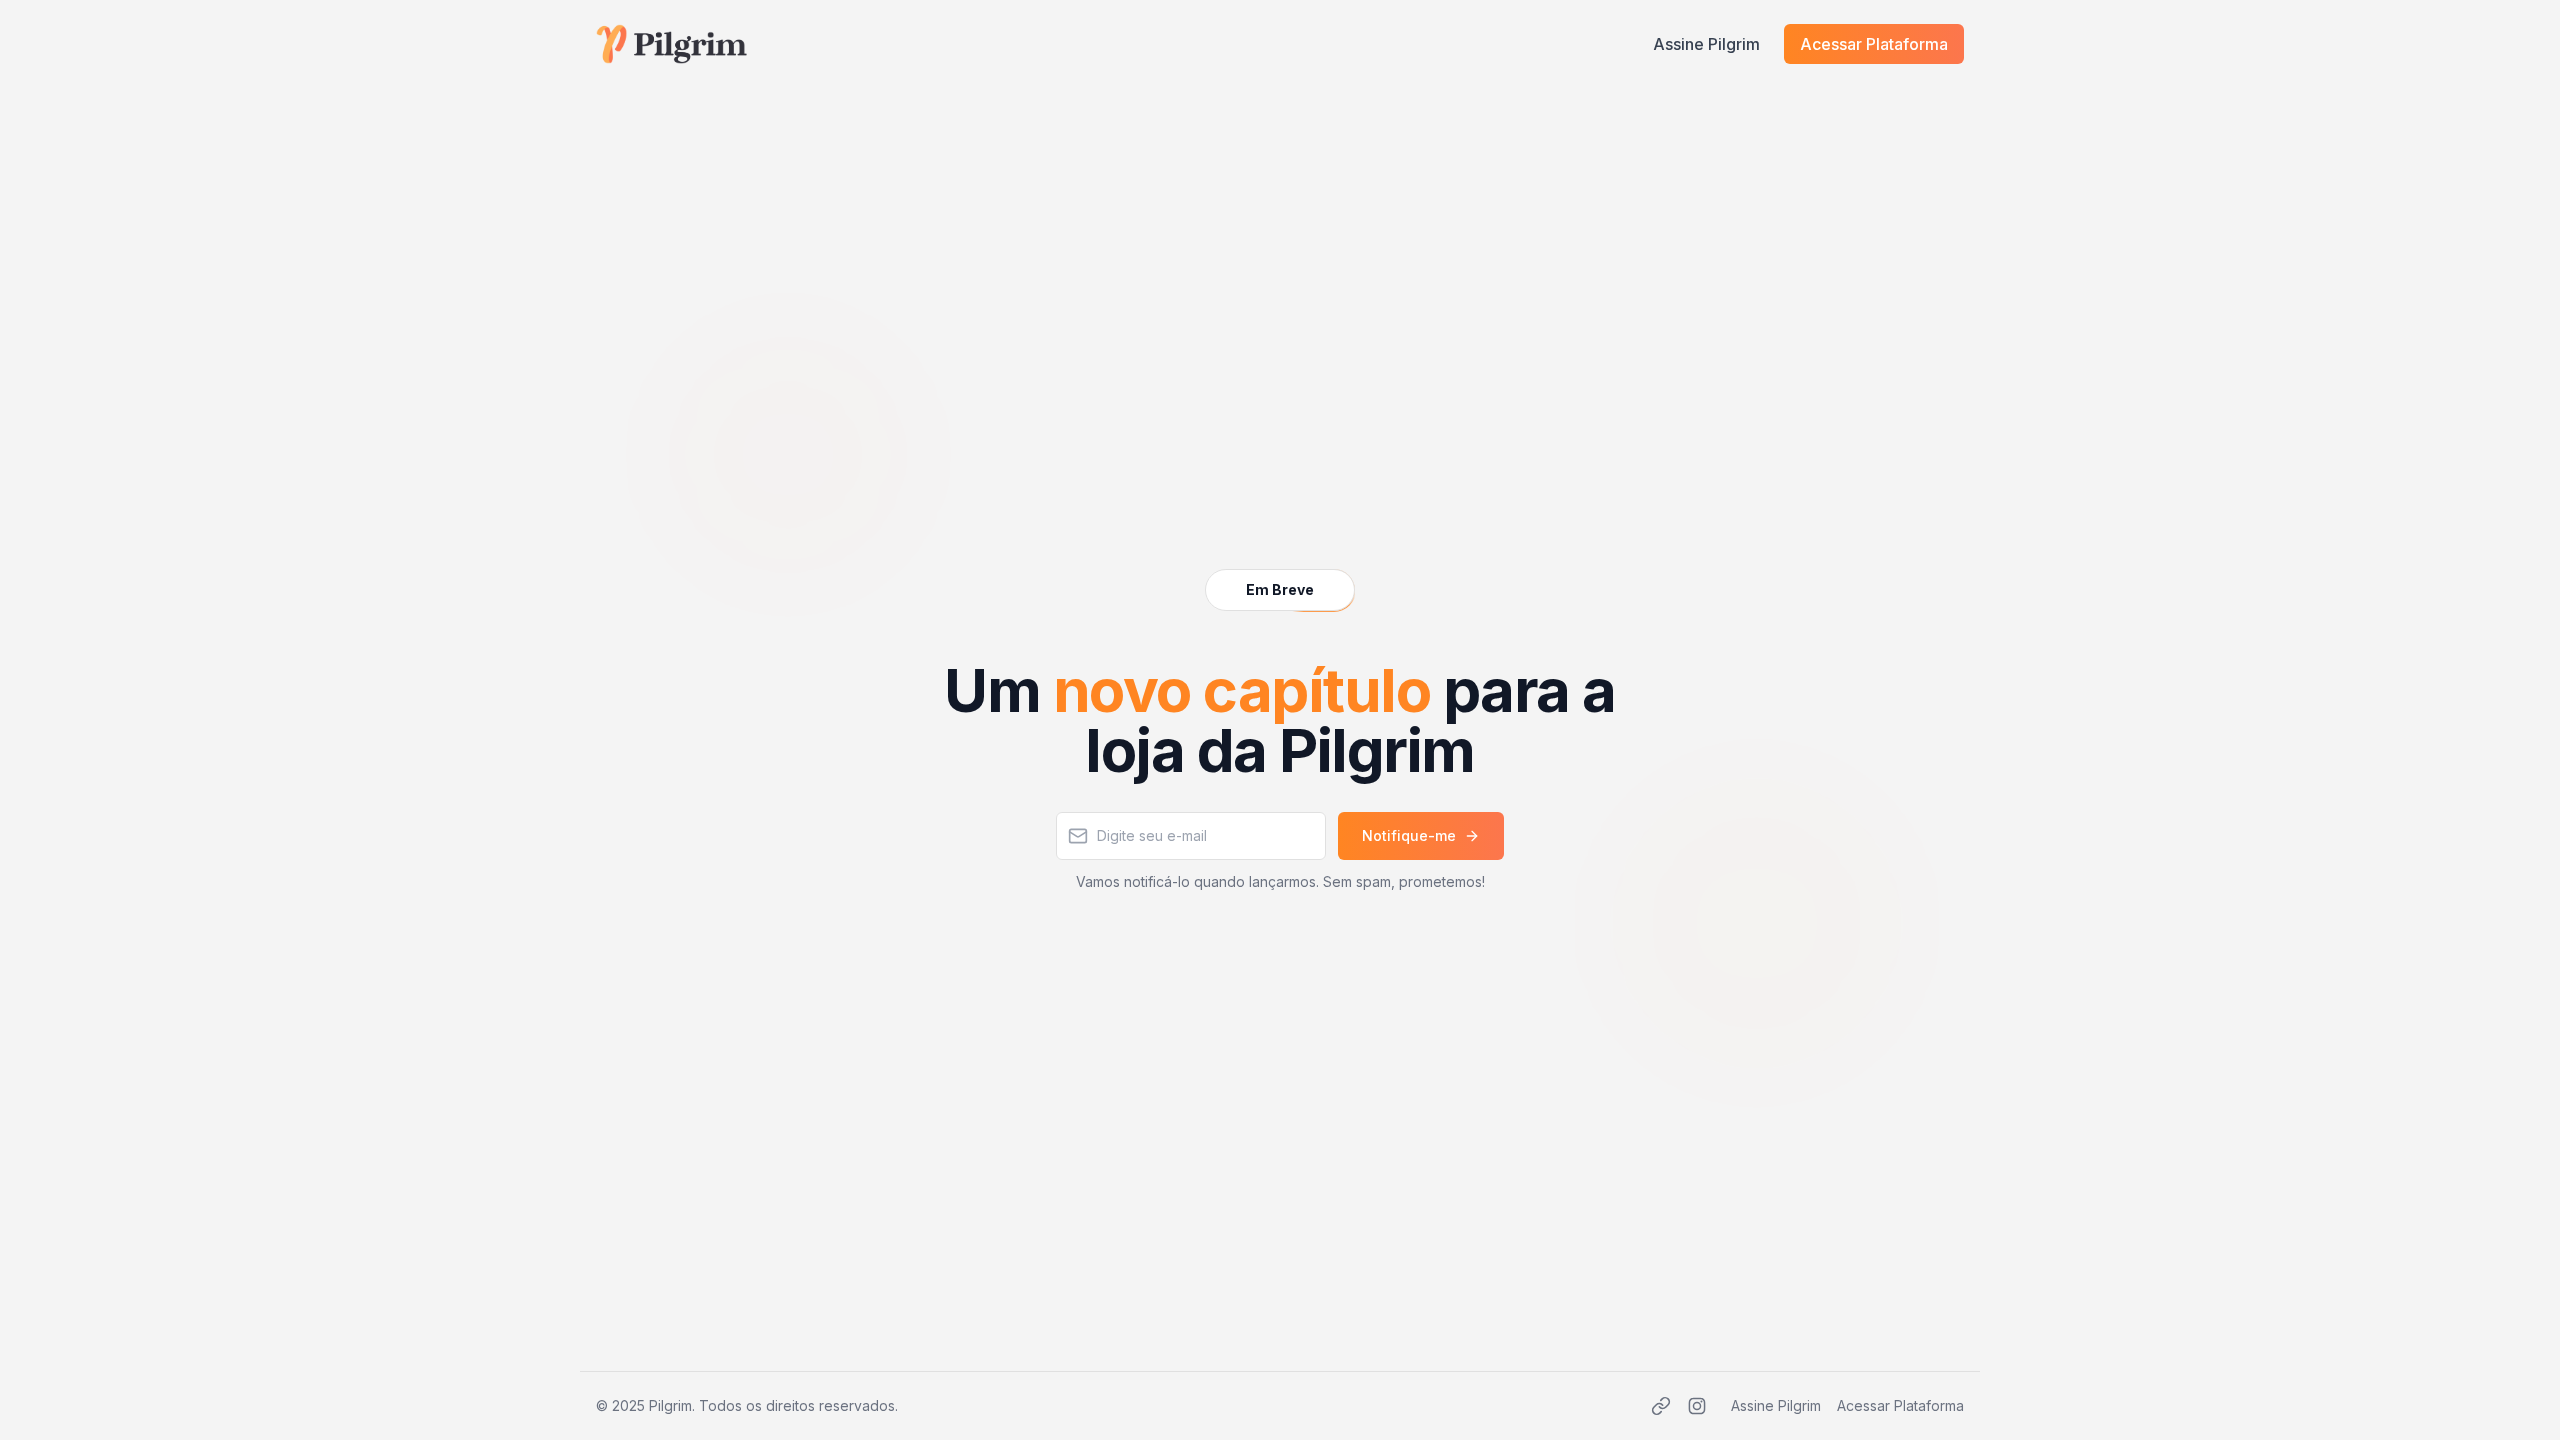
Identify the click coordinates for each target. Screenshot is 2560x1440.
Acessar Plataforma (1874, 44)
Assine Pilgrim (1706, 44)
